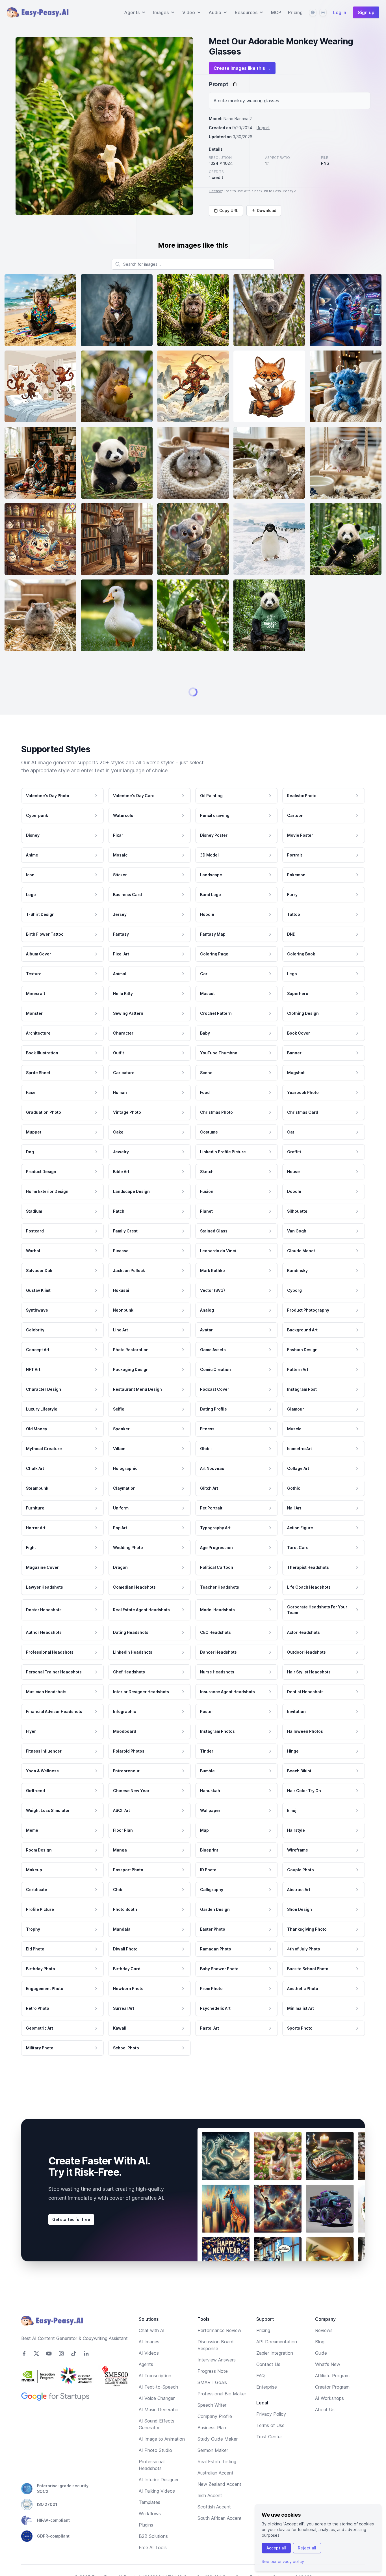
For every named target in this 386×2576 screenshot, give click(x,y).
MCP (276, 12)
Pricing (295, 12)
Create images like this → (242, 68)
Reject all (307, 2548)
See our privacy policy (283, 2561)
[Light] (323, 12)
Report (263, 128)
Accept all (276, 2548)
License (215, 191)
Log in (340, 12)
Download (267, 210)
